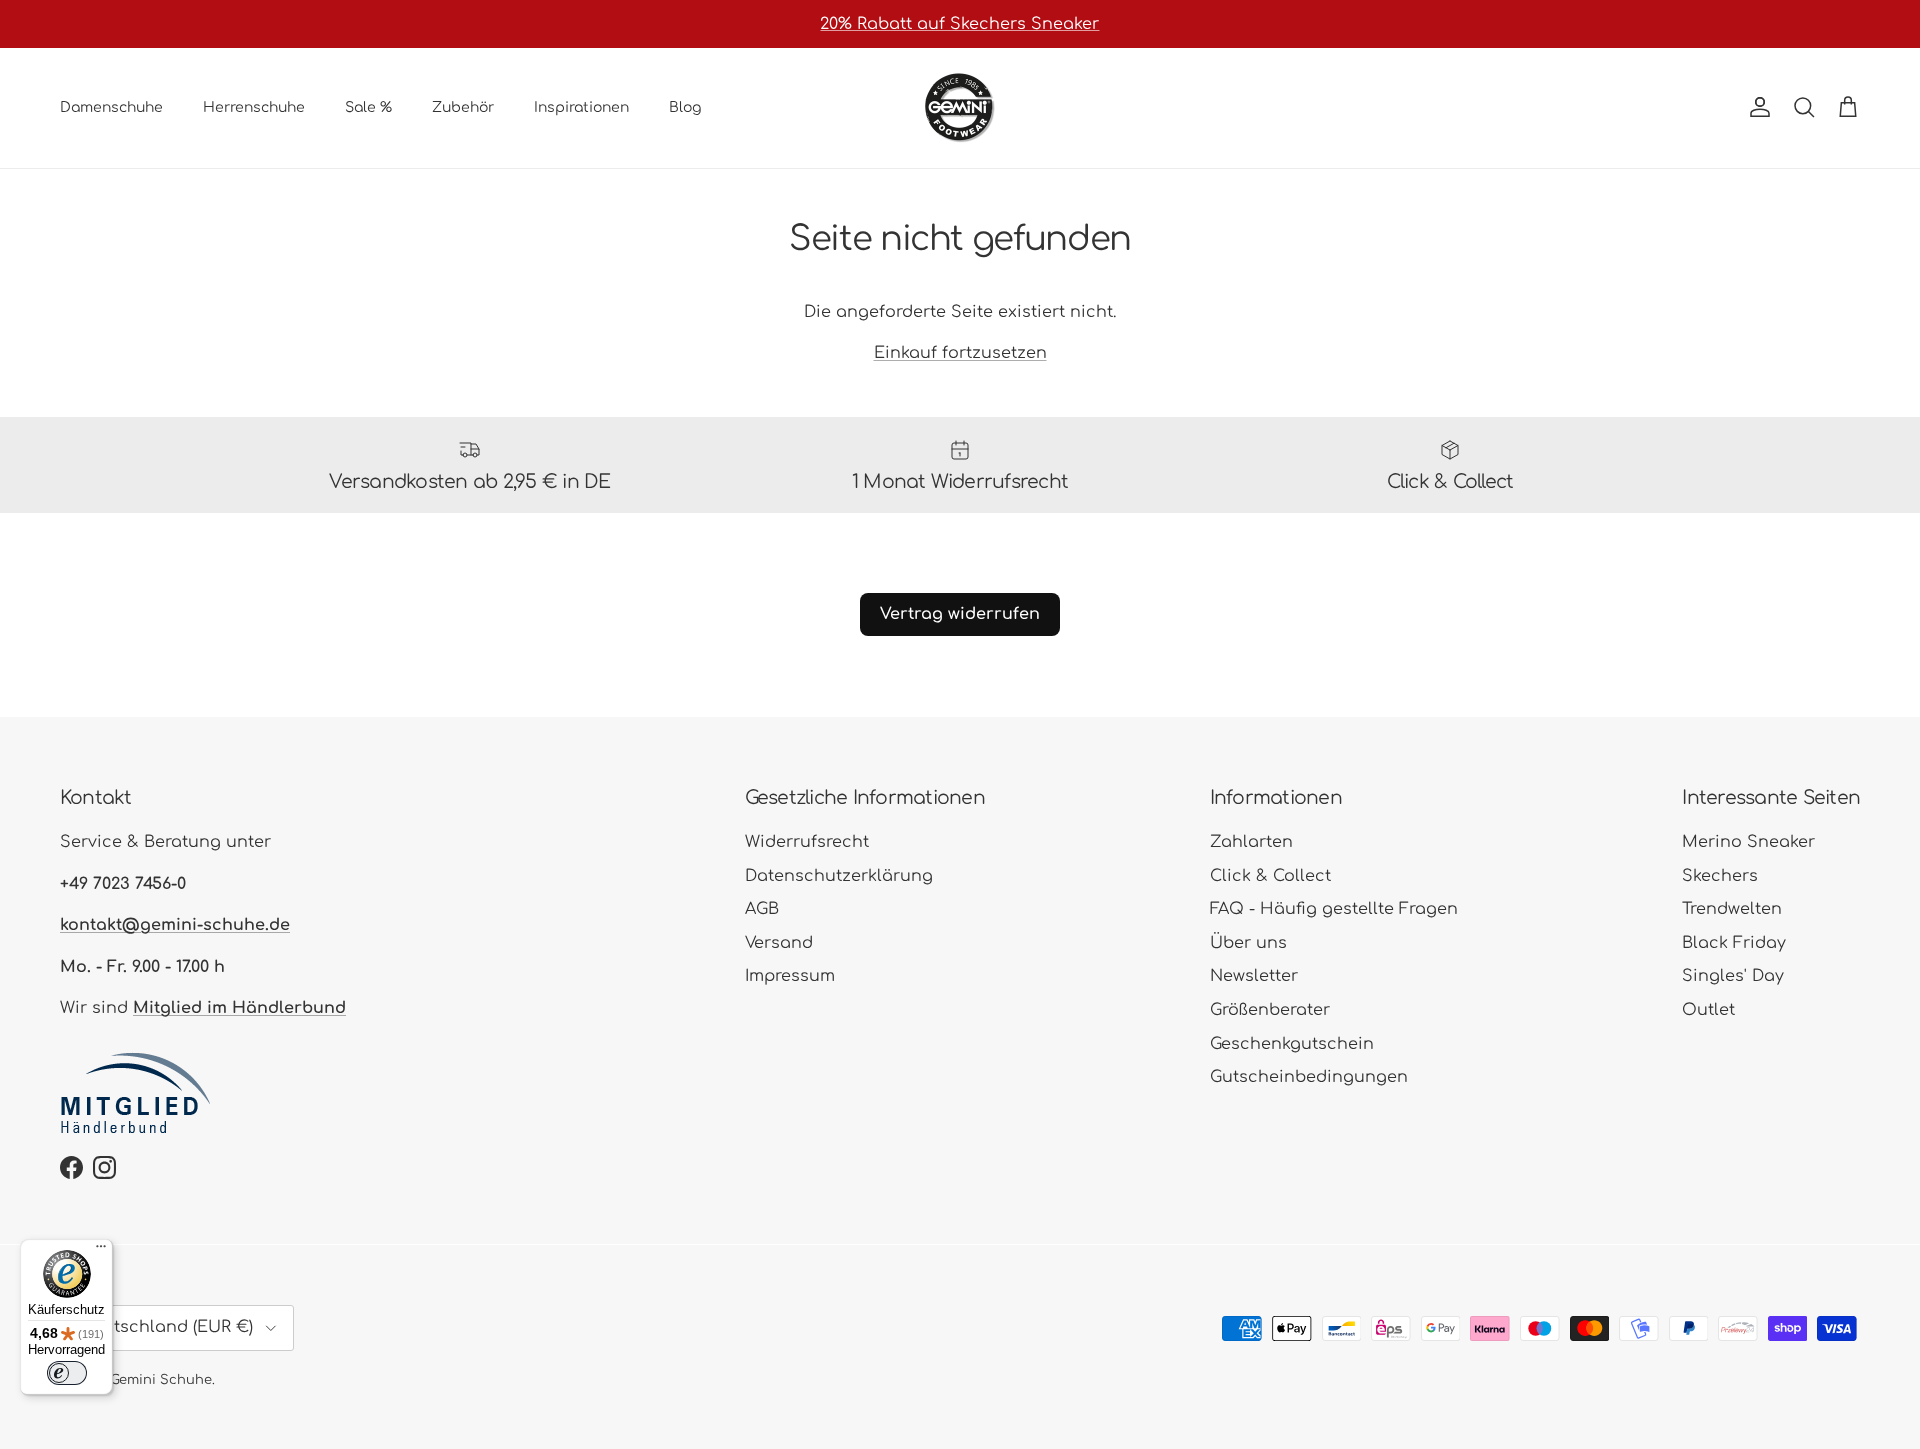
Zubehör (463, 107)
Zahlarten (1251, 842)
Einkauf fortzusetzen (960, 353)
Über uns (1248, 943)
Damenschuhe (111, 107)
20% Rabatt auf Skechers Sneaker (959, 24)
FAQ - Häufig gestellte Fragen (1334, 909)
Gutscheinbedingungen (1309, 1077)
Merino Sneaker (1748, 842)
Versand (779, 943)
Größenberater (1270, 1010)
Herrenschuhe (254, 107)
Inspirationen (581, 107)
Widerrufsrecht (807, 842)
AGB (762, 909)
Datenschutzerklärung (839, 876)
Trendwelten (1732, 909)
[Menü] (101, 1251)
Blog (685, 107)
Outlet (1708, 1010)
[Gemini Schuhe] (960, 108)
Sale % (368, 107)
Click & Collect (1270, 876)
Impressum (790, 976)
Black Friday (1734, 943)
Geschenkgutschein (1292, 1044)
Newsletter (1254, 976)
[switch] (67, 1373)
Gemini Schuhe (161, 1380)
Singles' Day (1733, 976)
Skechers (1720, 876)
